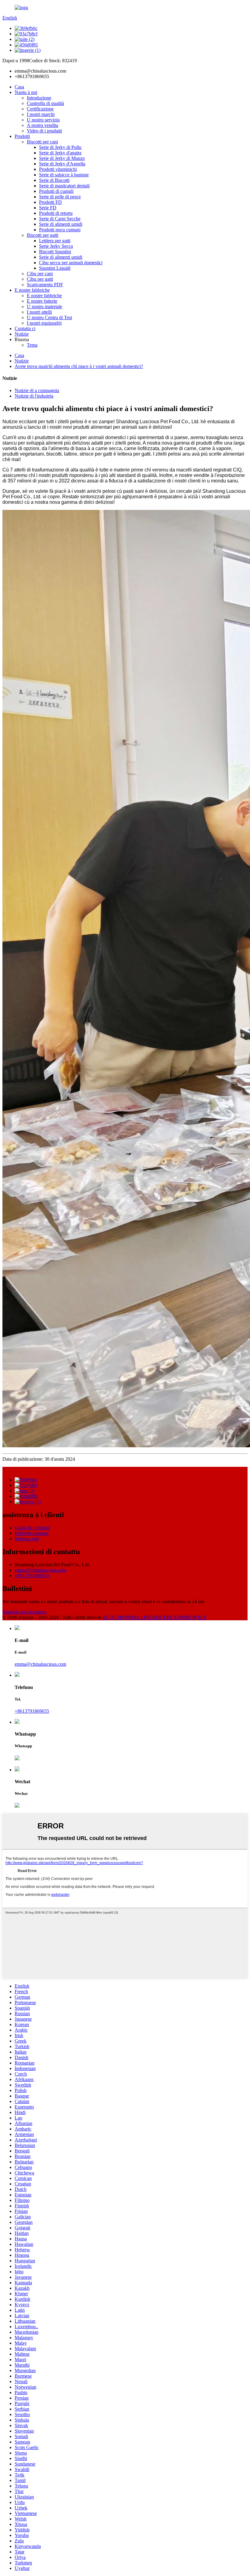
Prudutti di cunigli (56, 191)
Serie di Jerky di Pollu (60, 147)
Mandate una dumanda (24, 1612)
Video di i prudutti (44, 131)
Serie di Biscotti (54, 180)
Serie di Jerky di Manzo (62, 158)
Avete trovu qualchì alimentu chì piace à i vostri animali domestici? (79, 366)
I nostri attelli (39, 312)
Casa (19, 87)
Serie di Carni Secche (60, 219)
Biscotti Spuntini (55, 252)
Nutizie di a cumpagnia (37, 390)
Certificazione (40, 109)
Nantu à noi (26, 92)
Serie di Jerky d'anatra (60, 153)
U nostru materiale (45, 307)
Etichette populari (32, 1533)
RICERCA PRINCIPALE (181, 1617)
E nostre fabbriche (32, 290)
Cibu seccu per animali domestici (71, 263)
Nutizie (22, 334)
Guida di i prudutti (32, 1528)
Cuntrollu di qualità (45, 103)
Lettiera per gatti (55, 241)
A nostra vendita (43, 125)
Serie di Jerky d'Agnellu (62, 164)
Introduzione (39, 98)
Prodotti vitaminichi (58, 169)
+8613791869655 (32, 1576)
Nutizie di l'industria (34, 396)
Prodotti (22, 136)
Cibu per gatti (40, 279)
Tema (32, 345)
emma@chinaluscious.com (40, 1570)
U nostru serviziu (43, 120)
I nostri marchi (41, 114)
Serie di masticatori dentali (64, 186)
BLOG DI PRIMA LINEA (129, 1617)
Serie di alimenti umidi (61, 224)
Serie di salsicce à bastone (64, 175)
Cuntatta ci (25, 328)
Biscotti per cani (42, 142)
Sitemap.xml (27, 1539)
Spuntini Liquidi (55, 268)
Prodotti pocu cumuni (60, 230)
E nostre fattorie (42, 301)
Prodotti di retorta (56, 213)
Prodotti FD (50, 202)
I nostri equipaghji (44, 323)
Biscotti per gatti (43, 235)
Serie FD (48, 208)
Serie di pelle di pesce (60, 197)
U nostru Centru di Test (49, 317)
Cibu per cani (40, 274)
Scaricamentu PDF (45, 285)
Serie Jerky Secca (56, 246)
